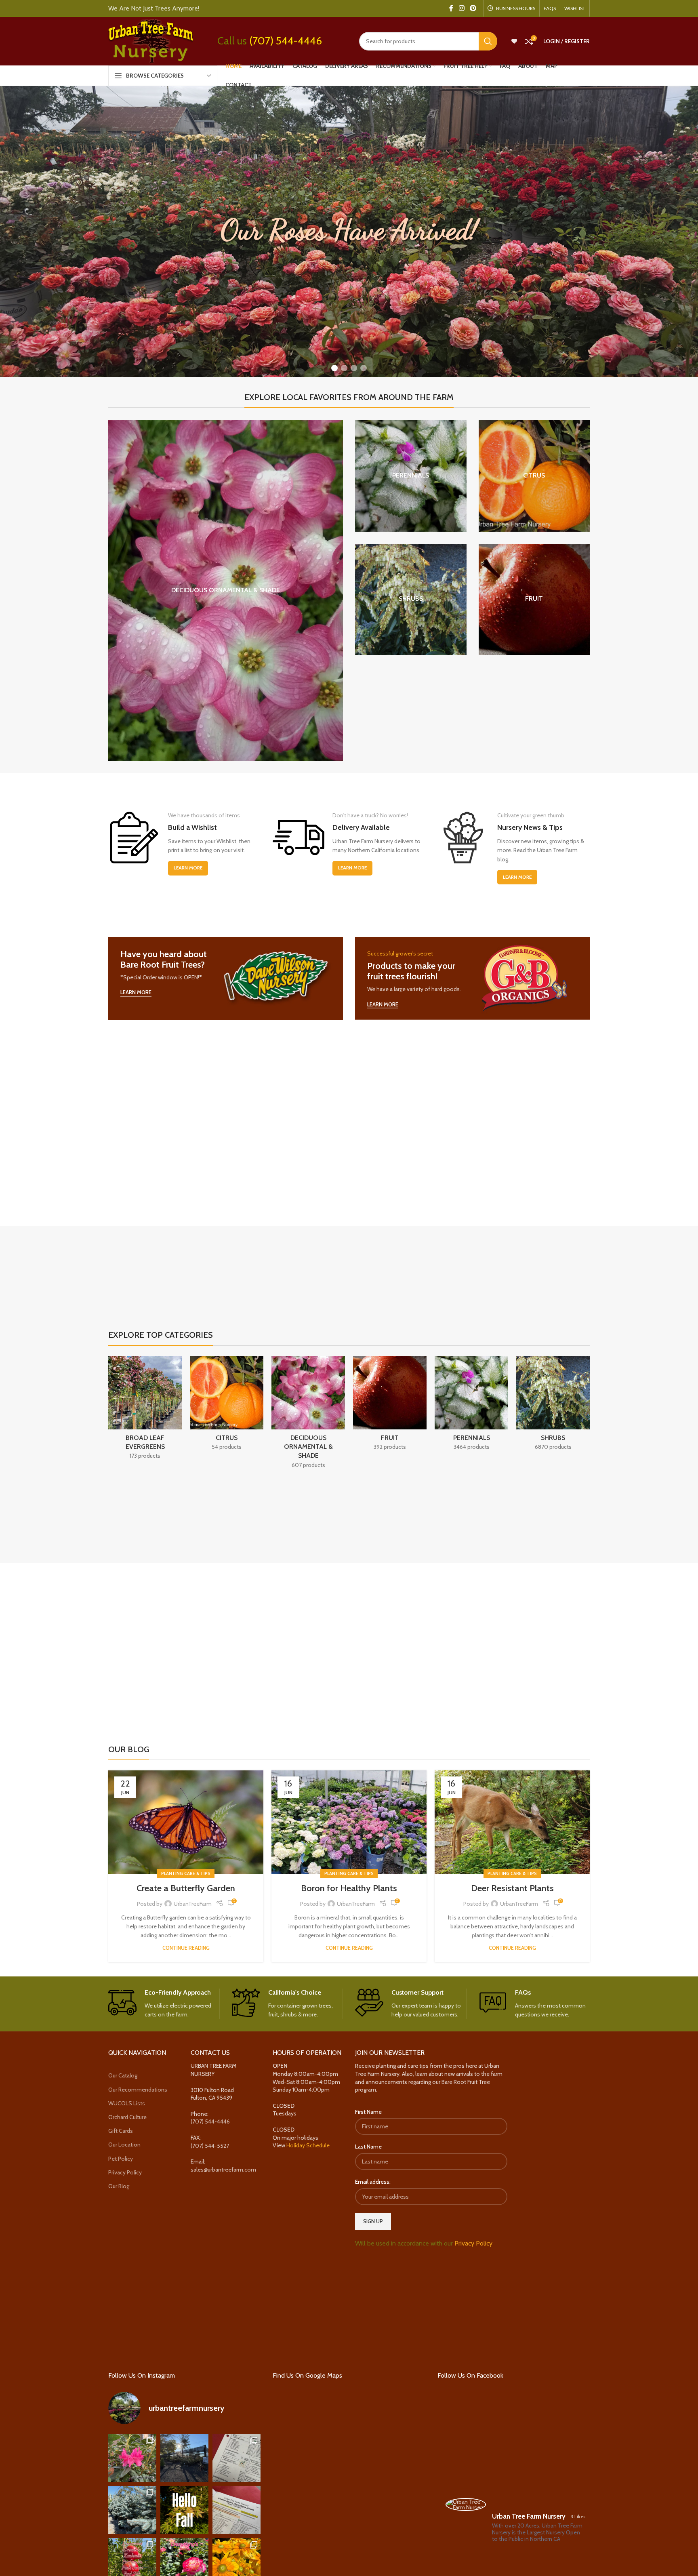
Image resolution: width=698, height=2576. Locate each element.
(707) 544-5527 (210, 2146)
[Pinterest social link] (473, 8)
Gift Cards (121, 2131)
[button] (334, 368)
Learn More (188, 868)
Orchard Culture (127, 2117)
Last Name (368, 2147)
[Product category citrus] (534, 476)
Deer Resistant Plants (512, 1888)
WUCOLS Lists (127, 2103)
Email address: (373, 2182)
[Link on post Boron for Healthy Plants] (349, 1822)
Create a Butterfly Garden (186, 1888)
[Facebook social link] (451, 8)
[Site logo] (151, 40)
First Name (368, 2112)
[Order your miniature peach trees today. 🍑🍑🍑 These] (237, 2458)
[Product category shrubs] (411, 600)
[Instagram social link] (461, 8)
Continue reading (186, 1948)
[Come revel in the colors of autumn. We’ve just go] (132, 2458)
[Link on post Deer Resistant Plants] (512, 1822)
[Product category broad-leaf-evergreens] (145, 1410)
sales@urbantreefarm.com (223, 2170)
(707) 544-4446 (286, 41)
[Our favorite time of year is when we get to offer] (237, 2510)
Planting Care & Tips (186, 1873)
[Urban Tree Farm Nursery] (466, 2504)
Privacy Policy (125, 2172)
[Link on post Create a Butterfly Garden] (186, 1822)
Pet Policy (121, 2159)
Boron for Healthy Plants (349, 1888)
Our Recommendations (138, 2090)
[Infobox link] (164, 2004)
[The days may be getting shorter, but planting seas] (184, 2510)
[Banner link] (226, 978)
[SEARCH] (488, 41)
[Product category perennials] (411, 476)
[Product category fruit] (534, 600)
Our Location (124, 2145)
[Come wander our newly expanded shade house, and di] (184, 2458)
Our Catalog (123, 2075)
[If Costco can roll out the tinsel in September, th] (132, 2510)
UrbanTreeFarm (193, 1904)
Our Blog (119, 2186)
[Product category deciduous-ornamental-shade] (226, 591)
